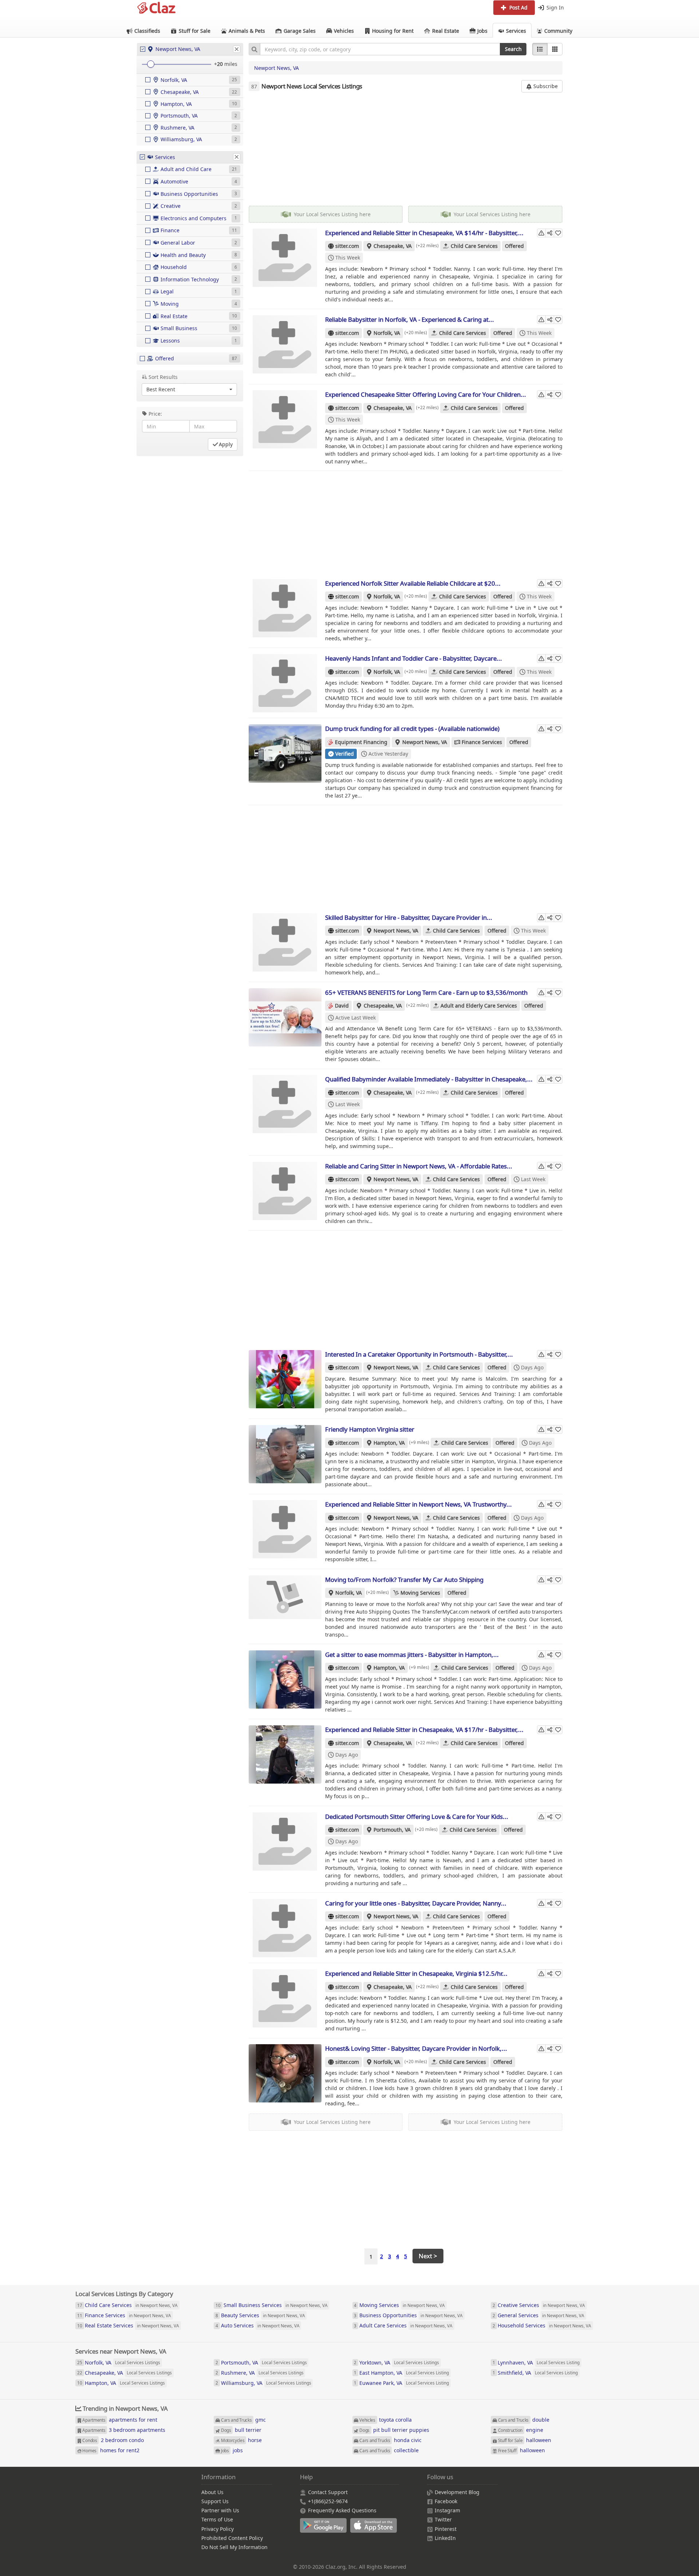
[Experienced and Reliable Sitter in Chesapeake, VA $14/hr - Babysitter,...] (285, 258)
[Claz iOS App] (375, 2529)
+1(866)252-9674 (328, 2501)
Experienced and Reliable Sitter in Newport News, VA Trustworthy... (418, 1504)
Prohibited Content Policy (232, 2538)
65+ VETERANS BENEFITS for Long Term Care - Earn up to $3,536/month (426, 992)
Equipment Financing (361, 742)
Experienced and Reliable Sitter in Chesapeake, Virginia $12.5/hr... (416, 1973)
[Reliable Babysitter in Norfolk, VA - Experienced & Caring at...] (285, 344)
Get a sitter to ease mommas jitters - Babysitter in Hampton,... (412, 1655)
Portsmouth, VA (392, 1830)
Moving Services (420, 1593)
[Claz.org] (157, 8)
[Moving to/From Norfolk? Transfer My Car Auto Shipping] (285, 1604)
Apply (226, 444)
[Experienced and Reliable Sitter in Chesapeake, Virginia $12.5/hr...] (285, 1998)
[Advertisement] (406, 149)
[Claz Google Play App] (325, 2529)
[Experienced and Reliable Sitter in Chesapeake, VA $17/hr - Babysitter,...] (285, 1754)
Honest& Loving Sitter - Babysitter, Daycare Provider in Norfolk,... (416, 2048)
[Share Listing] (550, 233)
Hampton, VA (389, 1443)
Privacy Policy (218, 2529)
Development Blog (457, 2492)
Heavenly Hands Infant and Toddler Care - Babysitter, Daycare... (414, 658)
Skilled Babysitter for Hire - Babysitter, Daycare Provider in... (409, 917)
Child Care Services (474, 246)
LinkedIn (445, 2538)
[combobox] (380, 49)
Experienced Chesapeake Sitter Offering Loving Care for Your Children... (426, 394)
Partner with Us (220, 2510)
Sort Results (163, 377)
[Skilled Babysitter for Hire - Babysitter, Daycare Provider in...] (285, 942)
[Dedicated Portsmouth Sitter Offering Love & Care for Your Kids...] (285, 1841)
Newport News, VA (277, 68)
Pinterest (446, 2529)
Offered (514, 246)
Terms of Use (217, 2519)
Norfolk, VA (387, 333)
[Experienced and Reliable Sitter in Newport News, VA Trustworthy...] (285, 1529)
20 (220, 64)
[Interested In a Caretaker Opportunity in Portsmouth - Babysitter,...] (285, 1379)
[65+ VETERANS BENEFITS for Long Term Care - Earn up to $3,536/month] (285, 1017)
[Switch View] (555, 49)
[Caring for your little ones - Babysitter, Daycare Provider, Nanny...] (285, 1928)
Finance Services (482, 742)
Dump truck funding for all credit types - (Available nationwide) (412, 729)
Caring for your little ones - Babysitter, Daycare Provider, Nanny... (416, 1903)
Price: (155, 414)
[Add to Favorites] (558, 233)
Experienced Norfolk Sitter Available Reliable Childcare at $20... (413, 583)
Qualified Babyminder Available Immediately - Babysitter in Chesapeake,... (429, 1079)
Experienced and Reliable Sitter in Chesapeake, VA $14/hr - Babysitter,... (424, 233)
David (342, 1006)
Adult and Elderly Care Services (479, 1006)
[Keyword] (254, 49)
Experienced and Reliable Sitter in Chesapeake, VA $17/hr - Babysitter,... (424, 1730)
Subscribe (545, 86)
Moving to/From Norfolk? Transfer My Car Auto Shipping (404, 1580)
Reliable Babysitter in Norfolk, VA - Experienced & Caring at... (410, 319)
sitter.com (347, 246)
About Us (212, 2492)
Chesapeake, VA (393, 246)
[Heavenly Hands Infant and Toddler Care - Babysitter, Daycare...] (285, 683)
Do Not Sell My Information (234, 2547)
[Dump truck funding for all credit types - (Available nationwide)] (285, 753)
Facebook (446, 2501)
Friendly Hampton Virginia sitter (370, 1429)
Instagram (447, 2510)
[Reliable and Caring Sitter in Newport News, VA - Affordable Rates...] (285, 1191)
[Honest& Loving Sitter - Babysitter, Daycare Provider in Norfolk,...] (285, 2073)
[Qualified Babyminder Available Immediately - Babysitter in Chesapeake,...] (285, 1104)
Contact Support (328, 2492)
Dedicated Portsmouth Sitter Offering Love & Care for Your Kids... (417, 1817)
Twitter (443, 2519)
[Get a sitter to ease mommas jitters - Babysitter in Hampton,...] (285, 1679)
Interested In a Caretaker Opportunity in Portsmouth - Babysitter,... (419, 1354)
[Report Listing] (541, 233)
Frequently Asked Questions (342, 2510)
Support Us (215, 2501)
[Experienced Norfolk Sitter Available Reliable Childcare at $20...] (285, 608)
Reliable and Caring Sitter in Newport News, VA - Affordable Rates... (419, 1166)
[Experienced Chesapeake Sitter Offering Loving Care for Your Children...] (285, 419)
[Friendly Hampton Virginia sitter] (285, 1454)
